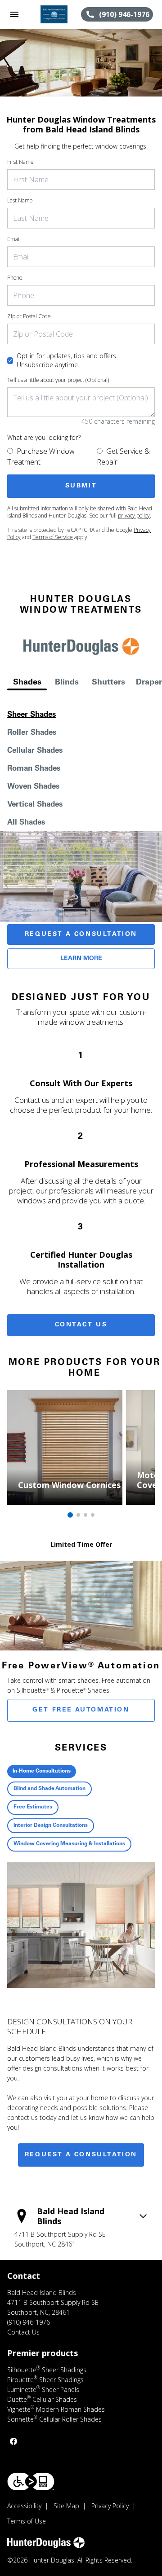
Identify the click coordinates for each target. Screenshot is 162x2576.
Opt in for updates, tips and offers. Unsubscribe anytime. (67, 360)
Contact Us (81, 1325)
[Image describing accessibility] (31, 2482)
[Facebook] (13, 2441)
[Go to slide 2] (78, 1515)
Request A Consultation (81, 935)
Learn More (81, 959)
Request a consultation (81, 2155)
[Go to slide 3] (85, 1515)
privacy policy (134, 516)
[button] (14, 14)
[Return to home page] (55, 14)
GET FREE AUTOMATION (81, 1710)
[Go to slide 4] (93, 1515)
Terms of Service (53, 537)
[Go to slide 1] (70, 1515)
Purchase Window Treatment (41, 456)
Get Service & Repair (123, 456)
